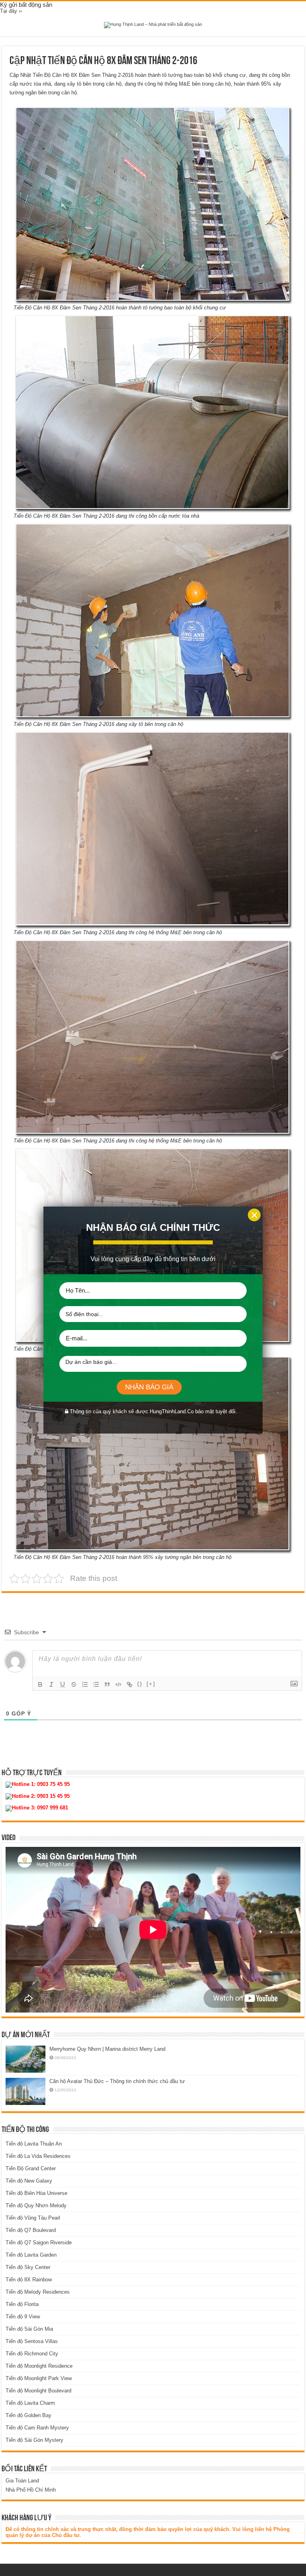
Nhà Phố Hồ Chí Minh (31, 2490)
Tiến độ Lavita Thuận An (34, 2144)
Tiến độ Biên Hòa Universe (36, 2193)
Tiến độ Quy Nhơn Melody (36, 2205)
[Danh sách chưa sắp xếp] (96, 1684)
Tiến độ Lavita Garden (31, 2255)
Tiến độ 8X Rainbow (29, 2280)
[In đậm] (40, 1684)
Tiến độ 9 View (23, 2317)
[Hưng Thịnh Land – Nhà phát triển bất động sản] (153, 25)
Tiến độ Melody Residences (38, 2292)
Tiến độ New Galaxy (29, 2181)
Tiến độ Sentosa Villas (32, 2341)
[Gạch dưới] (63, 1684)
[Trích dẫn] (107, 1684)
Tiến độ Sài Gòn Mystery (34, 2440)
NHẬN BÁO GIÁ (149, 1387)
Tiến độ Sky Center (28, 2267)
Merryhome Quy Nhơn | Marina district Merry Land (107, 2049)
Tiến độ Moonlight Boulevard (38, 2391)
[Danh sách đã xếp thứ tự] (85, 1684)
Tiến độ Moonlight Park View (39, 2378)
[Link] (129, 1684)
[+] (151, 1684)
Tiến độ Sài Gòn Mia (29, 2329)
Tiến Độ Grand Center (31, 2168)
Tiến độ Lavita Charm (30, 2403)
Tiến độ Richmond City (32, 2354)
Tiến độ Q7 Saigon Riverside (39, 2243)
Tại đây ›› (11, 11)
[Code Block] (118, 1684)
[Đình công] (74, 1684)
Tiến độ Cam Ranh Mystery (37, 2428)
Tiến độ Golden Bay (28, 2415)
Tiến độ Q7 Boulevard (31, 2230)
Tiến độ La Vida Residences (38, 2156)
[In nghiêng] (51, 1684)
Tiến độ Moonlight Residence (39, 2366)
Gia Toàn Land (22, 2481)
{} (140, 1684)
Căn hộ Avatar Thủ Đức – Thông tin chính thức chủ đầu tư (117, 2081)
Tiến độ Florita (22, 2304)
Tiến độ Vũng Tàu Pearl (33, 2218)
